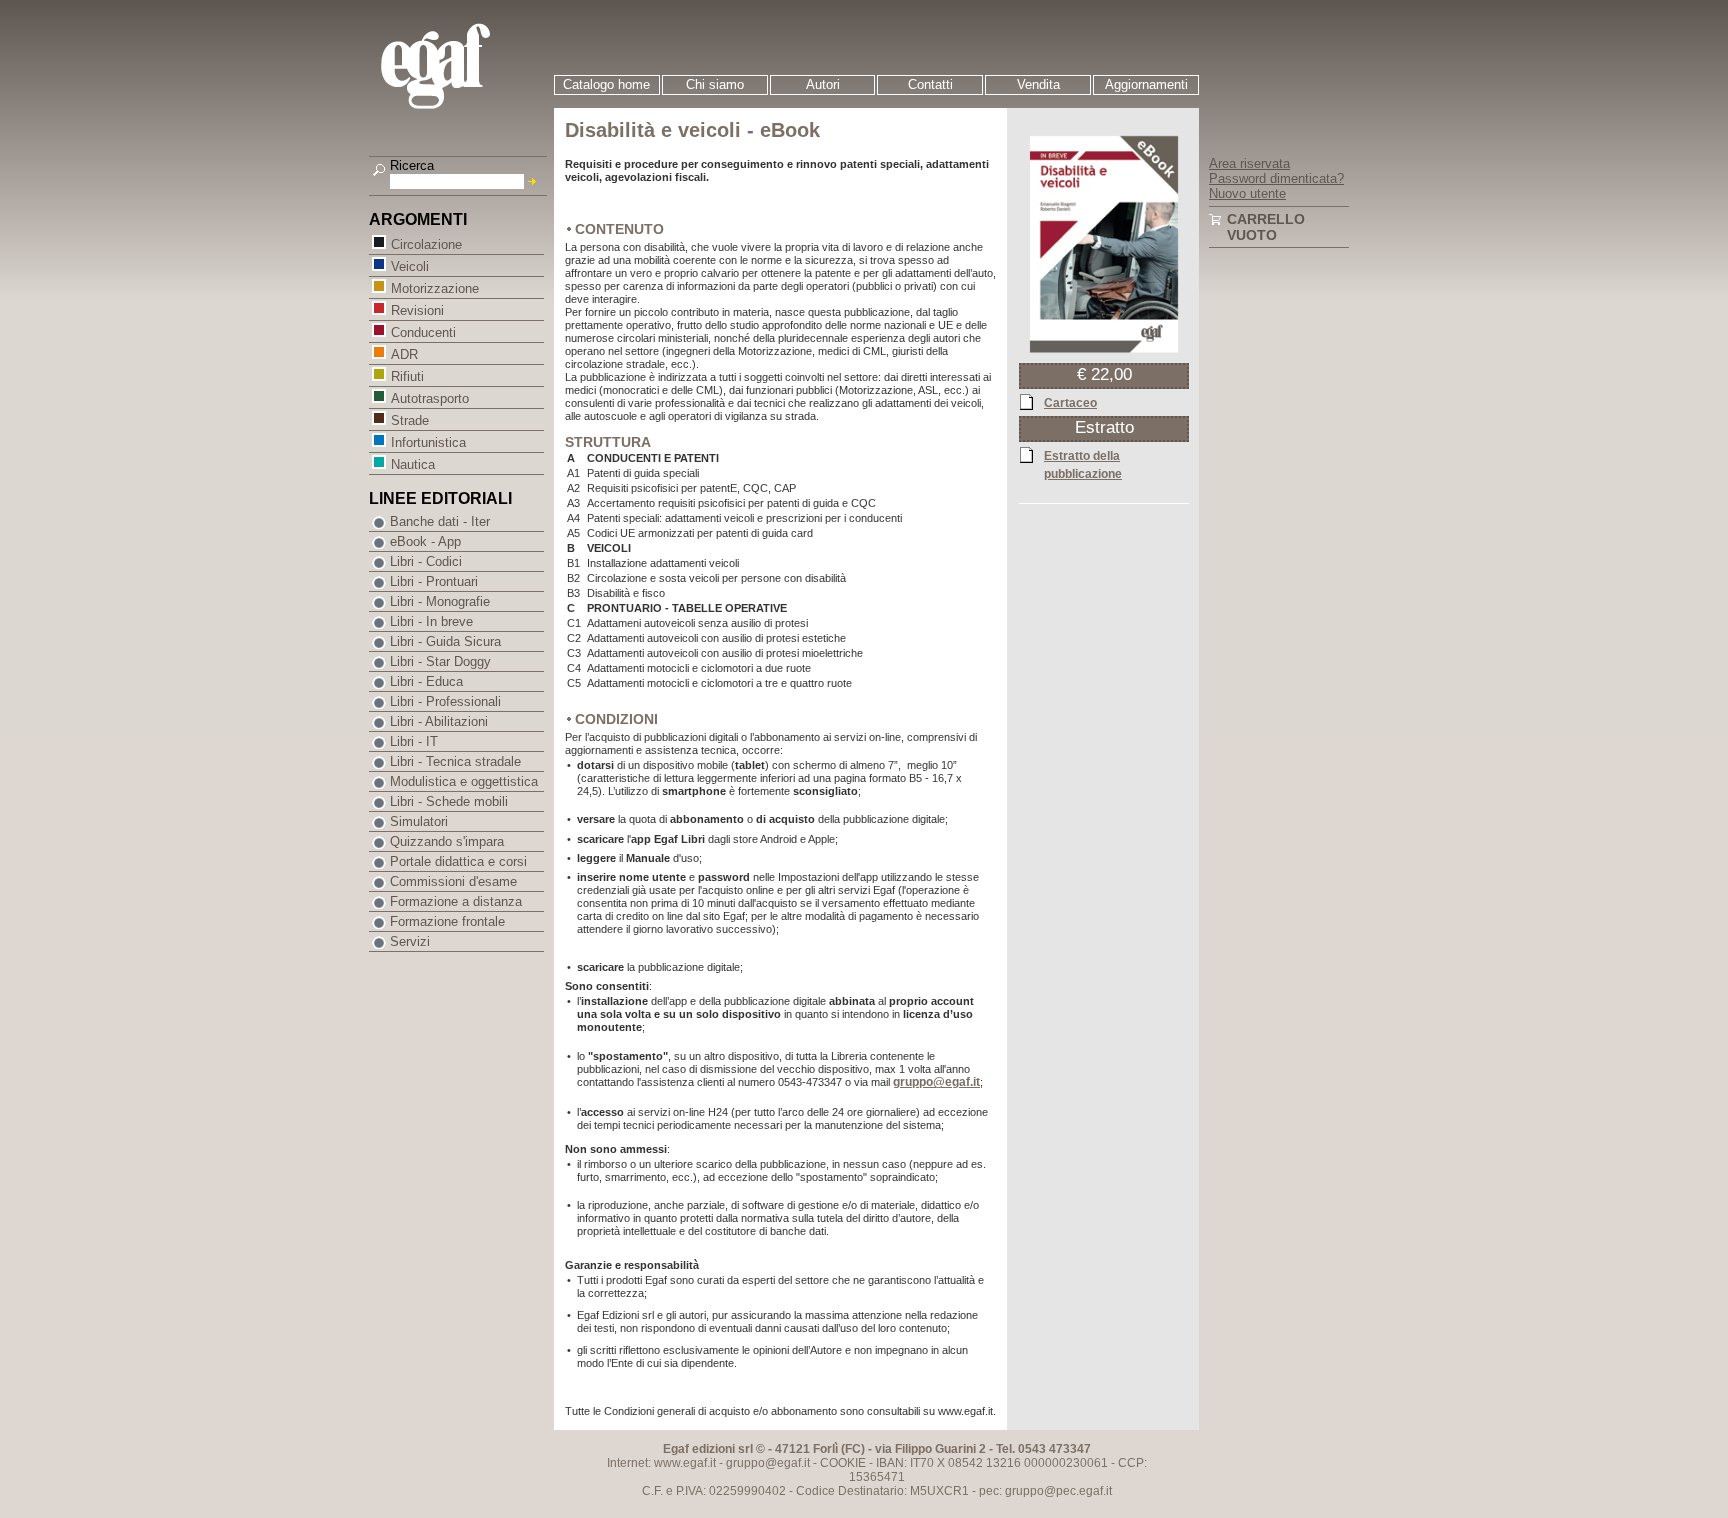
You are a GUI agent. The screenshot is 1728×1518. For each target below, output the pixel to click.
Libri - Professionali (445, 701)
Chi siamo (715, 84)
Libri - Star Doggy (440, 661)
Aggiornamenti (1146, 84)
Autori (823, 84)
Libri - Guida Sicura (445, 641)
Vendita (1038, 84)
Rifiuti (407, 376)
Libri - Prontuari (434, 581)
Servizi (410, 941)
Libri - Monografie (440, 601)
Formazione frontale (447, 921)
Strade (410, 420)
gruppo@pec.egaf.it (1058, 1491)
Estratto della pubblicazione (1083, 465)
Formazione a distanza (456, 901)
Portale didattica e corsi (458, 861)
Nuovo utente (1247, 193)
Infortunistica (428, 442)
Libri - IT (414, 741)
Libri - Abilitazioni (439, 721)
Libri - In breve (431, 621)
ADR (404, 354)
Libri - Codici (426, 561)
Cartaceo (1070, 403)
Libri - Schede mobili (449, 801)
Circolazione (426, 244)
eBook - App (425, 541)
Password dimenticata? (1276, 178)
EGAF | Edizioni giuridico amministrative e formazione (460, 68)
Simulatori (419, 821)
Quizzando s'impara (447, 841)
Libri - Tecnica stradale (455, 761)
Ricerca (412, 165)
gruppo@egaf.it (936, 1082)
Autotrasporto (430, 398)
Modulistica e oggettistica (464, 781)
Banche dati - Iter (440, 521)
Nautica (413, 464)
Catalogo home (606, 84)
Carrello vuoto (1266, 227)
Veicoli (410, 266)
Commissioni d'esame (453, 881)
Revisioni (417, 310)
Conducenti (423, 332)
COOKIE (843, 1463)
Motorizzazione (435, 288)
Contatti (930, 84)
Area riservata (1249, 163)
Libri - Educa (426, 681)
